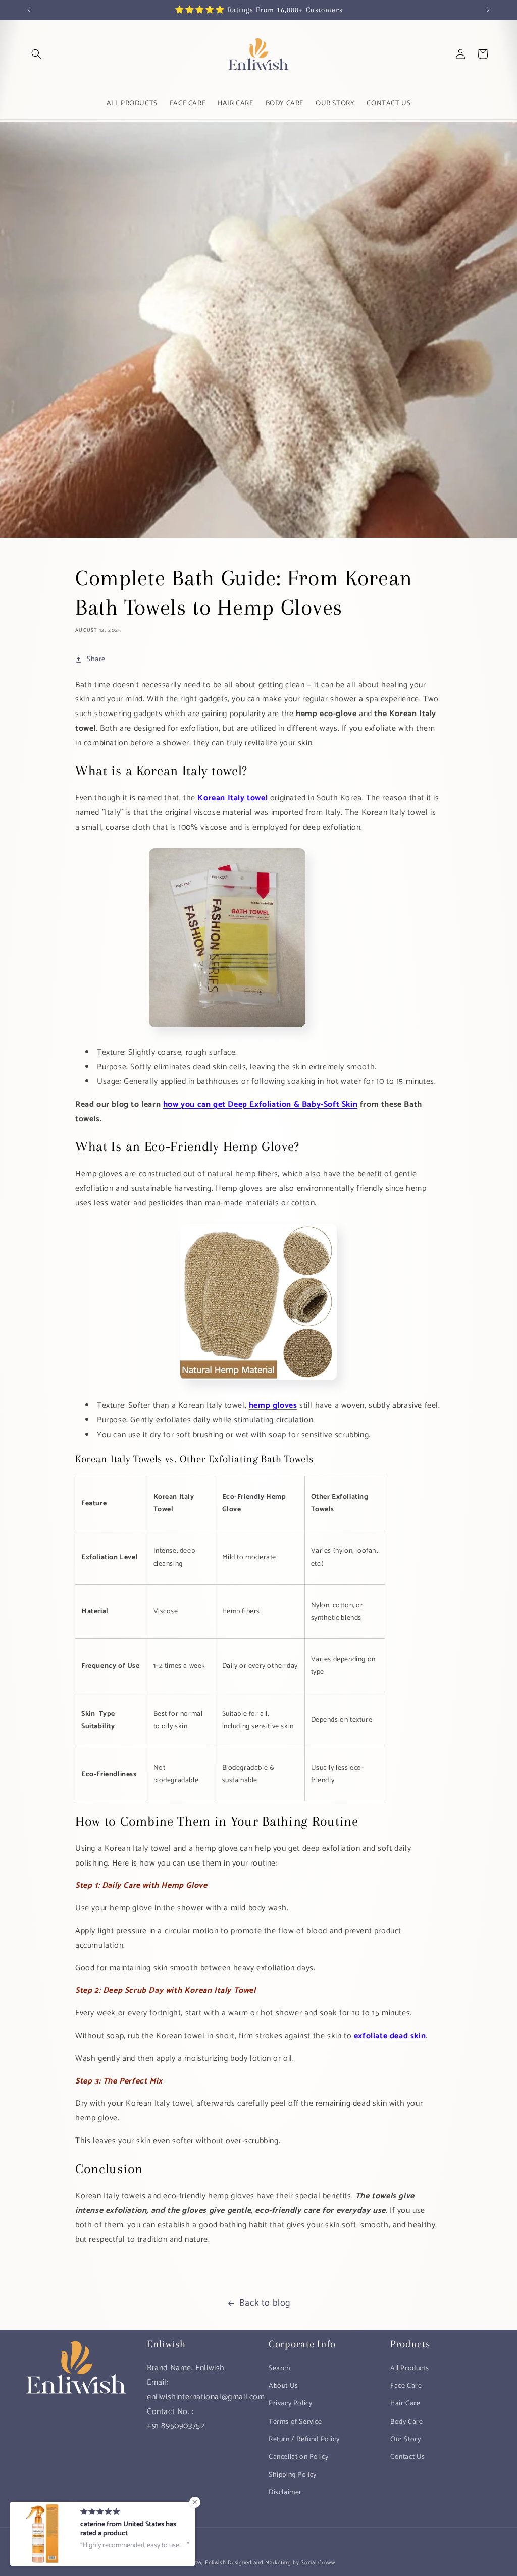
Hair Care (405, 2404)
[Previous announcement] (29, 10)
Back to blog (265, 2303)
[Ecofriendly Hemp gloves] (258, 1383)
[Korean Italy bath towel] (227, 1030)
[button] (36, 54)
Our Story (405, 2440)
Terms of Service (295, 2422)
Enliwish (216, 2563)
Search (280, 2368)
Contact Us (408, 2457)
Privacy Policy (290, 2404)
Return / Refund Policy (304, 2440)
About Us (283, 2386)
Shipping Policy (293, 2475)
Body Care (406, 2422)
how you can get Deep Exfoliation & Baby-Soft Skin (260, 1104)
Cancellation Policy (298, 2457)
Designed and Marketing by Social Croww (281, 2563)
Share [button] (96, 659)
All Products (409, 2368)
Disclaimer (285, 2492)
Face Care (406, 2386)
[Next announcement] (488, 10)
